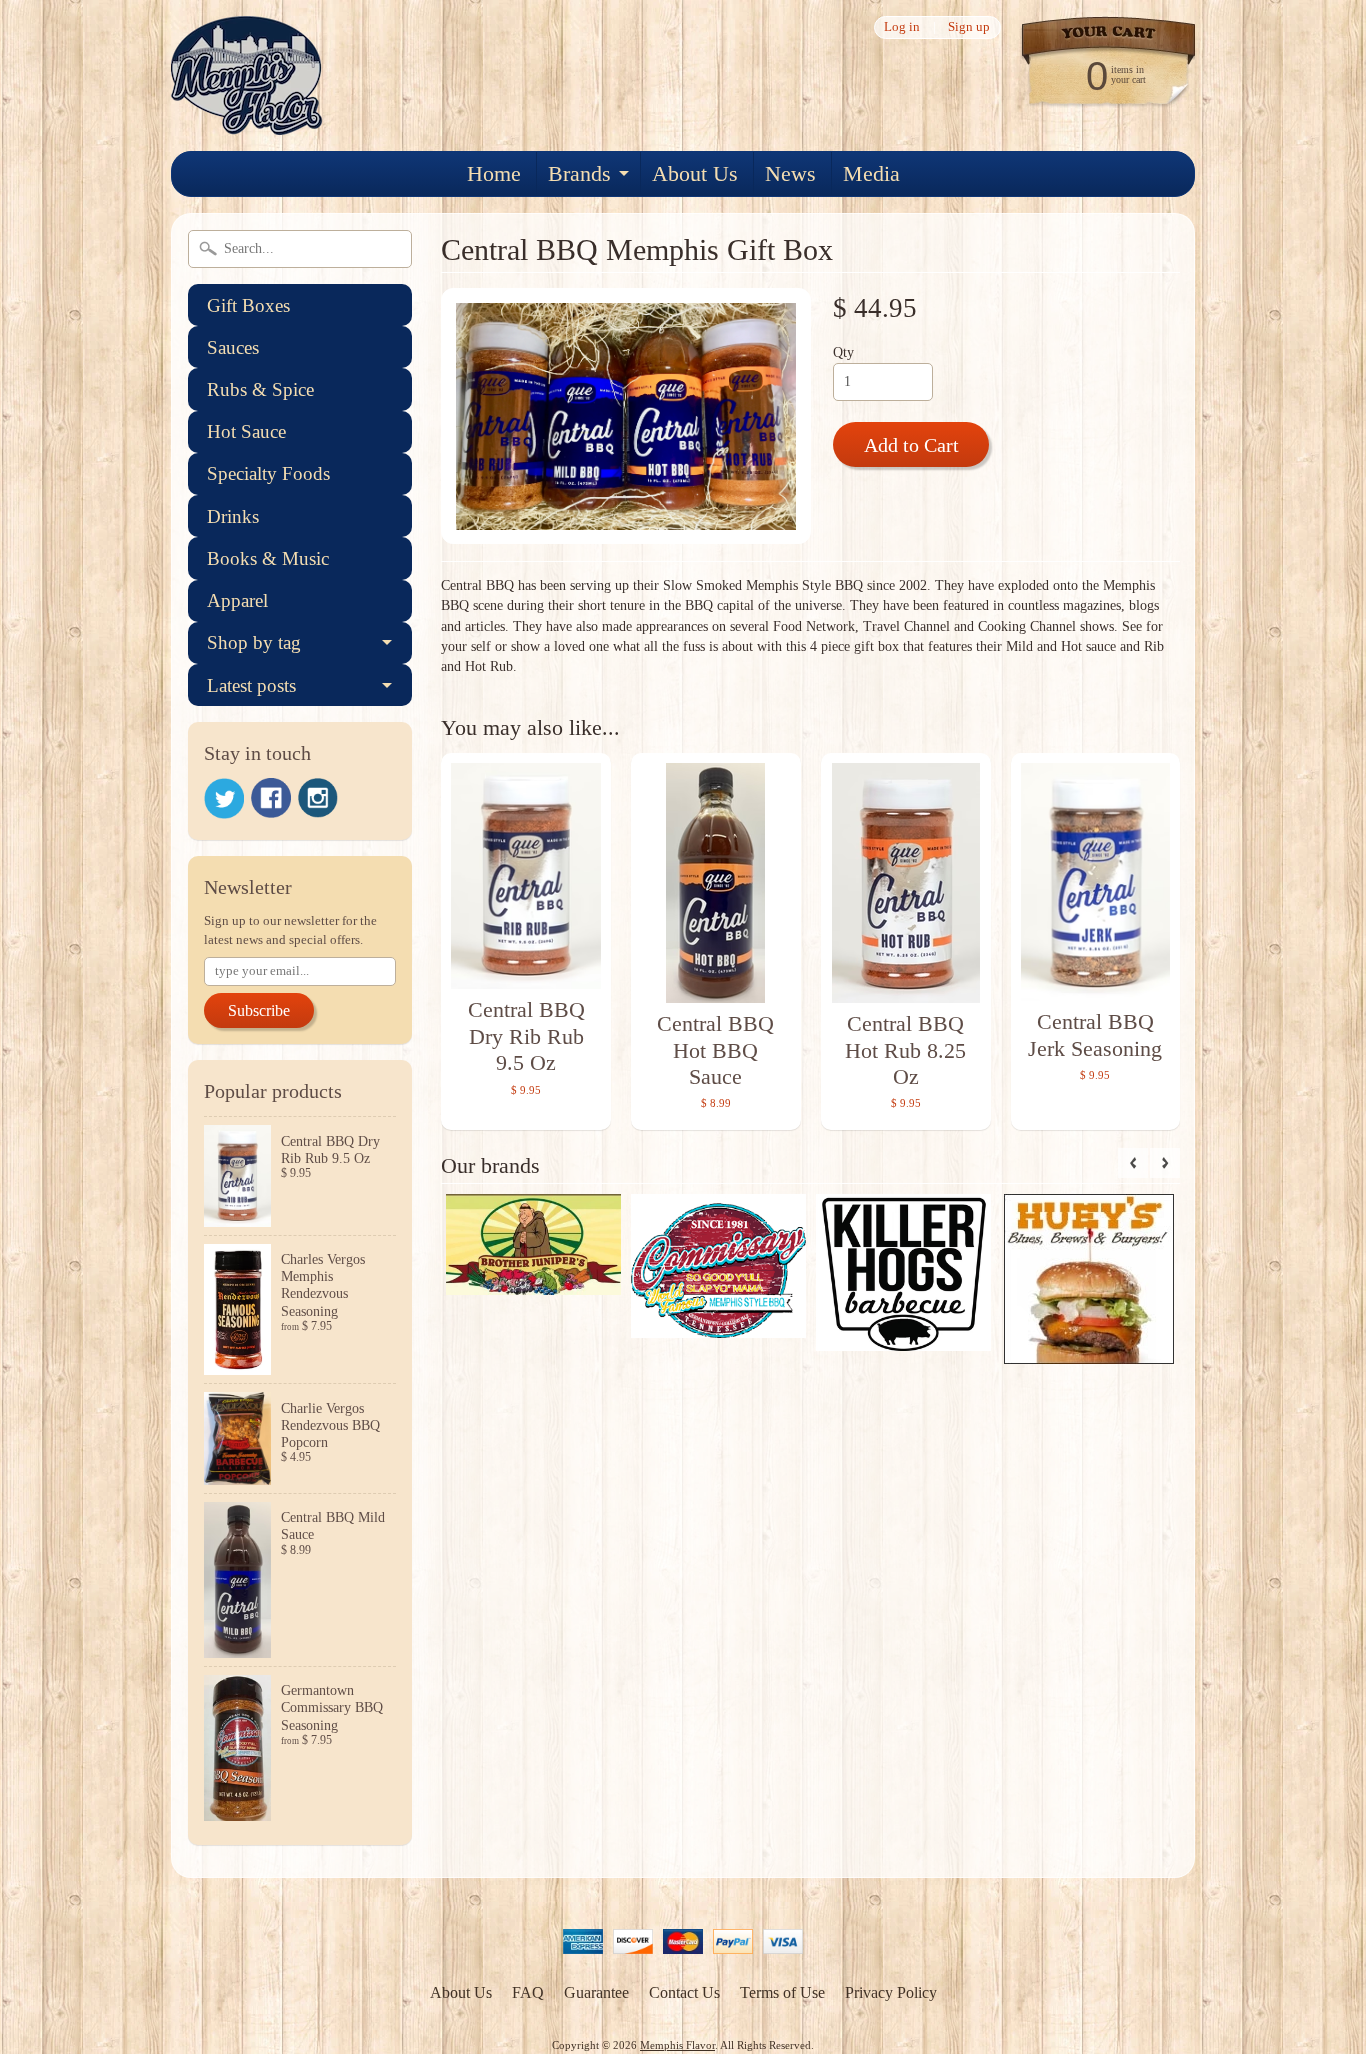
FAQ (528, 1992)
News (790, 173)
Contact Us (684, 1992)
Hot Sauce (246, 431)
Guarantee (596, 1992)
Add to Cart (911, 445)
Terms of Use (782, 1992)
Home (494, 173)
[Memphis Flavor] (247, 122)
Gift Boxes (248, 305)
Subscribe (259, 1010)
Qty (843, 352)
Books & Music (268, 558)
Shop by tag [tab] (254, 642)
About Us (695, 173)
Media (871, 173)
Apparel (237, 600)
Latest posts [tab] (251, 685)
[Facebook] (271, 798)
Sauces (233, 347)
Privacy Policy (891, 1992)
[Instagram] (318, 798)
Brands (579, 173)
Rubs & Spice (260, 389)
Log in (902, 27)
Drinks (233, 516)
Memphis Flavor (677, 2045)
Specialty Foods (268, 473)
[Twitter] (224, 798)
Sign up (969, 27)
